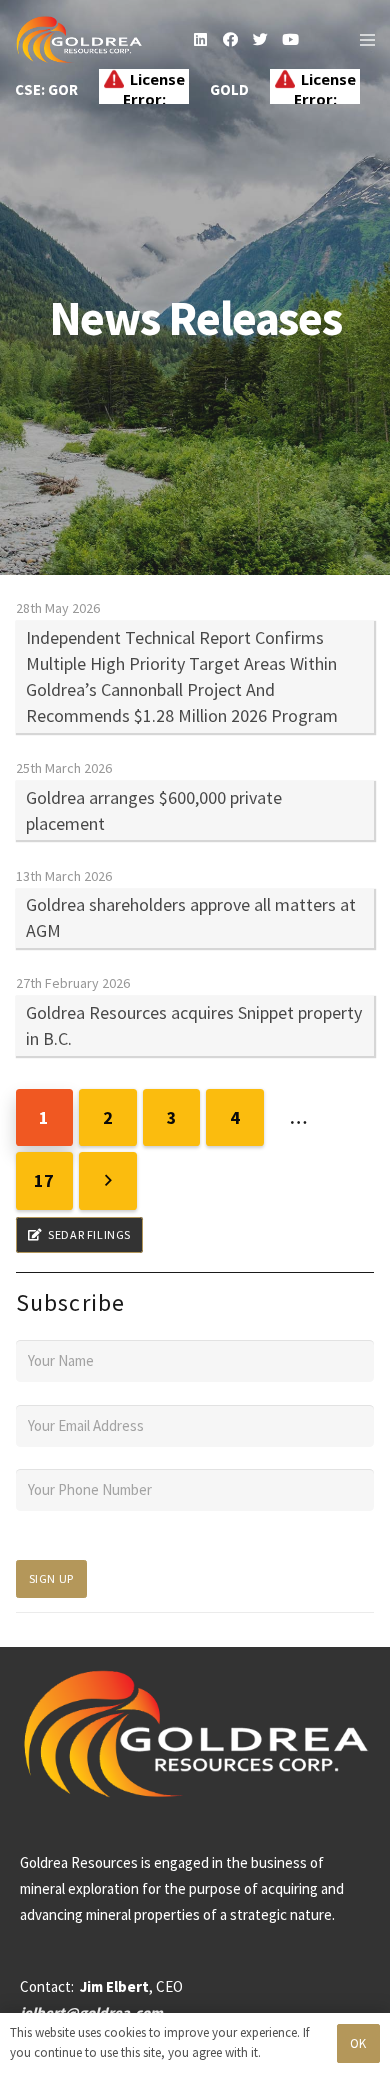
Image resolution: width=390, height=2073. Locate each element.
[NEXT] (108, 1181)
